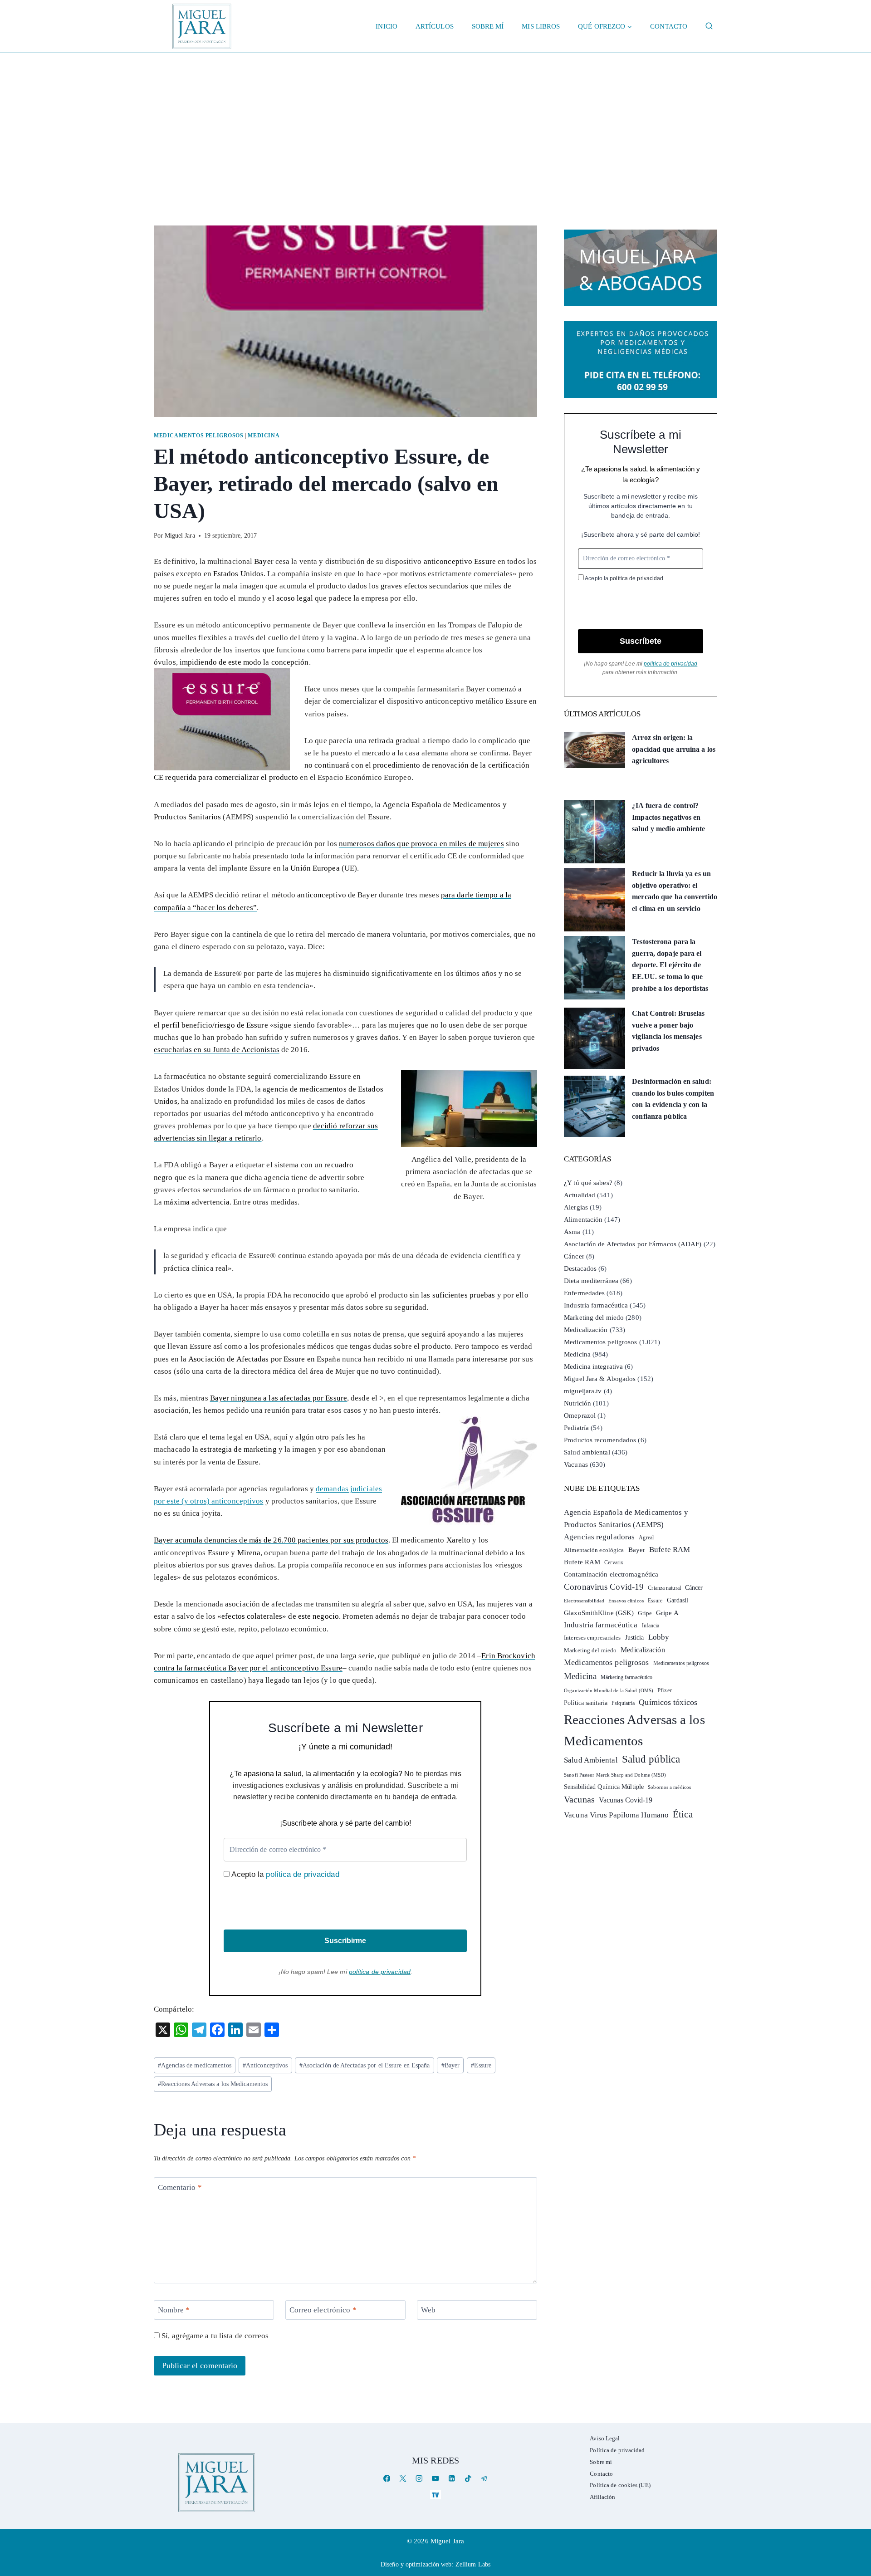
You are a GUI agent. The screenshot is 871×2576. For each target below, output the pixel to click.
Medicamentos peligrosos (199, 436)
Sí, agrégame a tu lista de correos (214, 2336)
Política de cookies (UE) (620, 2485)
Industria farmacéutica (596, 1305)
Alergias (576, 1207)
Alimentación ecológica (594, 1550)
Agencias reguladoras (599, 1537)
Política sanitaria (586, 1703)
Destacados (580, 1268)
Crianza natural (664, 1588)
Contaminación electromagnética (611, 1574)
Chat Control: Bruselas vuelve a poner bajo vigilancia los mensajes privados (668, 1031)
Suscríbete (641, 641)
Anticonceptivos (265, 2065)
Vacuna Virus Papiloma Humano (616, 1815)
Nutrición (577, 1403)
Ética (683, 1814)
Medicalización (586, 1330)
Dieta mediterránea (591, 1281)
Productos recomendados (600, 1440)
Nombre (174, 2310)
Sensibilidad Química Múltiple (604, 1787)
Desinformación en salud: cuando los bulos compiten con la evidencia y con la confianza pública (673, 1099)
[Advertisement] (435, 121)
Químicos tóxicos (668, 1702)
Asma (572, 1232)
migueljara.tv (583, 1391)
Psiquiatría (623, 1703)
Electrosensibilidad (584, 1601)
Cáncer (574, 1256)
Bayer (451, 2065)
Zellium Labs (473, 2564)
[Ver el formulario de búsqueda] (709, 26)
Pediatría (576, 1428)
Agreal (646, 1538)
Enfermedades (584, 1293)
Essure (481, 2065)
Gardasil (678, 1600)
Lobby (659, 1637)
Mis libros (541, 26)
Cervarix (614, 1562)
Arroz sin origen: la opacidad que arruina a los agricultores (674, 749)
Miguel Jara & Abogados (600, 1379)
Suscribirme (345, 1941)
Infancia (651, 1626)
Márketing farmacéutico (626, 1677)
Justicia (635, 1638)
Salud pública (651, 1759)
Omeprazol (580, 1415)
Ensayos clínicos (626, 1601)
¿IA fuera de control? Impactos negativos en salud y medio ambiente (668, 817)
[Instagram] (419, 2479)
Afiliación (602, 2497)
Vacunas (576, 1464)
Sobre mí (488, 26)
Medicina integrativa (593, 1366)
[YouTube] (435, 2479)
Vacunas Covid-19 (626, 1800)
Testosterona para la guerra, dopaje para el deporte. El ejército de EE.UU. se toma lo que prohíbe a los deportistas (670, 965)
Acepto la (284, 1874)
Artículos (435, 26)
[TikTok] (468, 2479)
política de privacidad (302, 1874)
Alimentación (583, 1219)
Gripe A (667, 1613)
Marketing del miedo (594, 1317)
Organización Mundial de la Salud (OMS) (609, 1691)
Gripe (645, 1613)
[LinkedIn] (452, 2479)
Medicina (264, 436)
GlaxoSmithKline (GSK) (599, 1613)
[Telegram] (484, 2479)
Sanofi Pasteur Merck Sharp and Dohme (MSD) (615, 1775)
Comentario (180, 2187)
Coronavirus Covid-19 (604, 1587)
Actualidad (580, 1195)
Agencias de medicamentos (195, 2065)
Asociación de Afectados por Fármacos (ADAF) (633, 1244)
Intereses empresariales (592, 1638)
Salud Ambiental (591, 1760)
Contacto (669, 26)
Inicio (387, 26)
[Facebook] (387, 2479)
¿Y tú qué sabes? (588, 1183)
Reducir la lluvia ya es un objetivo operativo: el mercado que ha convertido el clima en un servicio (675, 891)
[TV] (435, 2495)
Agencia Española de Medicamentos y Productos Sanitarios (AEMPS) (626, 1518)
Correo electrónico (323, 2310)
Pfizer (665, 1690)
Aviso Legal (605, 2438)
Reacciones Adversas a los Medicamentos (213, 2084)
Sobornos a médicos (669, 1787)
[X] (403, 2479)
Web (428, 2310)
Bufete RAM (670, 1550)
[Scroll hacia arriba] (855, 2499)
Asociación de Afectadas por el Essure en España (365, 2065)
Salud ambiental (587, 1452)
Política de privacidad (617, 2450)
